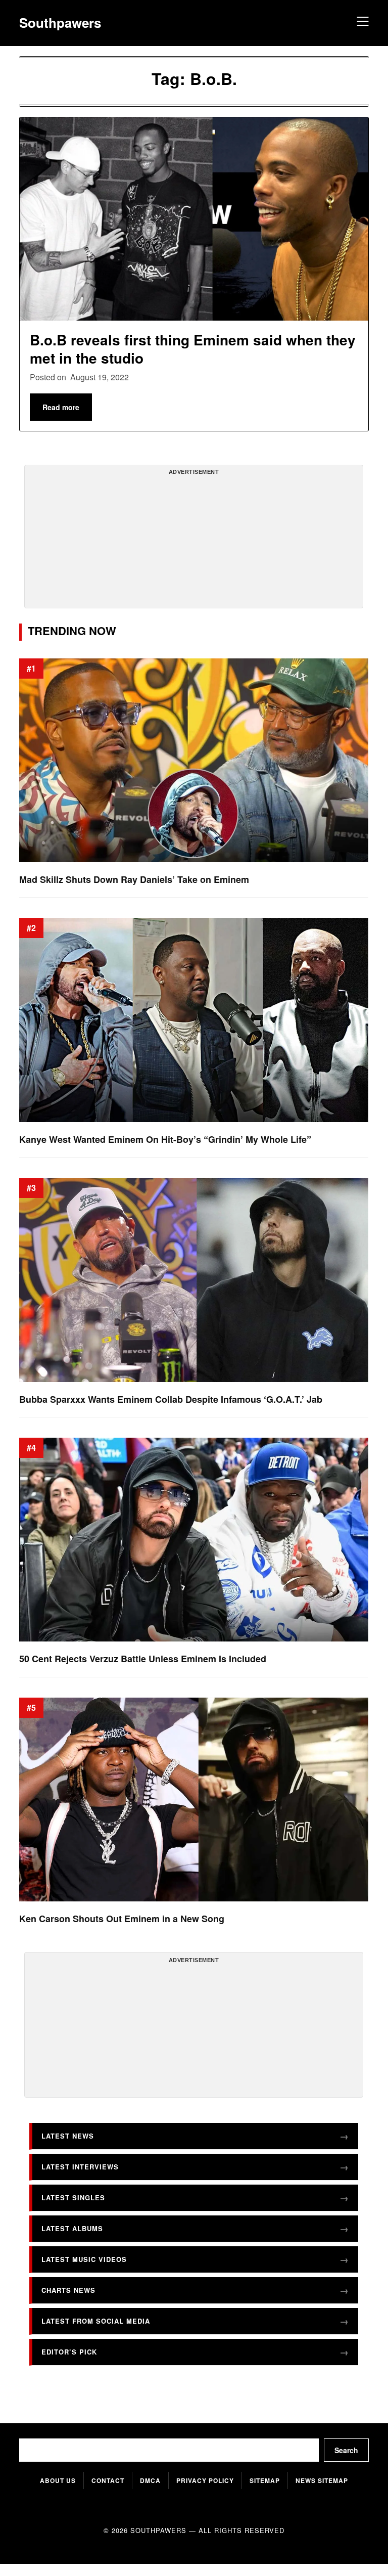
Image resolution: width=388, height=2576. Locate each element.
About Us (58, 2480)
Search (346, 2450)
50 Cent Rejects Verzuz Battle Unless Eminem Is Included (143, 1659)
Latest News (68, 2136)
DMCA (150, 2480)
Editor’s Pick (69, 2352)
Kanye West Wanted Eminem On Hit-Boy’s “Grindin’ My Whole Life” (165, 1140)
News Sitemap (322, 2480)
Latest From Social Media (96, 2321)
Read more (61, 407)
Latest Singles (73, 2197)
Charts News (68, 2290)
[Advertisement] (194, 541)
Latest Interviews (80, 2167)
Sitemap (265, 2480)
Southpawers (60, 23)
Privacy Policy (205, 2480)
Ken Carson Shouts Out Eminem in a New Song (122, 1919)
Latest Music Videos (84, 2259)
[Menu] (361, 23)
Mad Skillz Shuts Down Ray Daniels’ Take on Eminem (134, 880)
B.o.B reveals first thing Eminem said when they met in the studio (193, 349)
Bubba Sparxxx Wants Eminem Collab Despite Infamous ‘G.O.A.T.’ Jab (171, 1400)
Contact (108, 2480)
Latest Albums (72, 2228)
